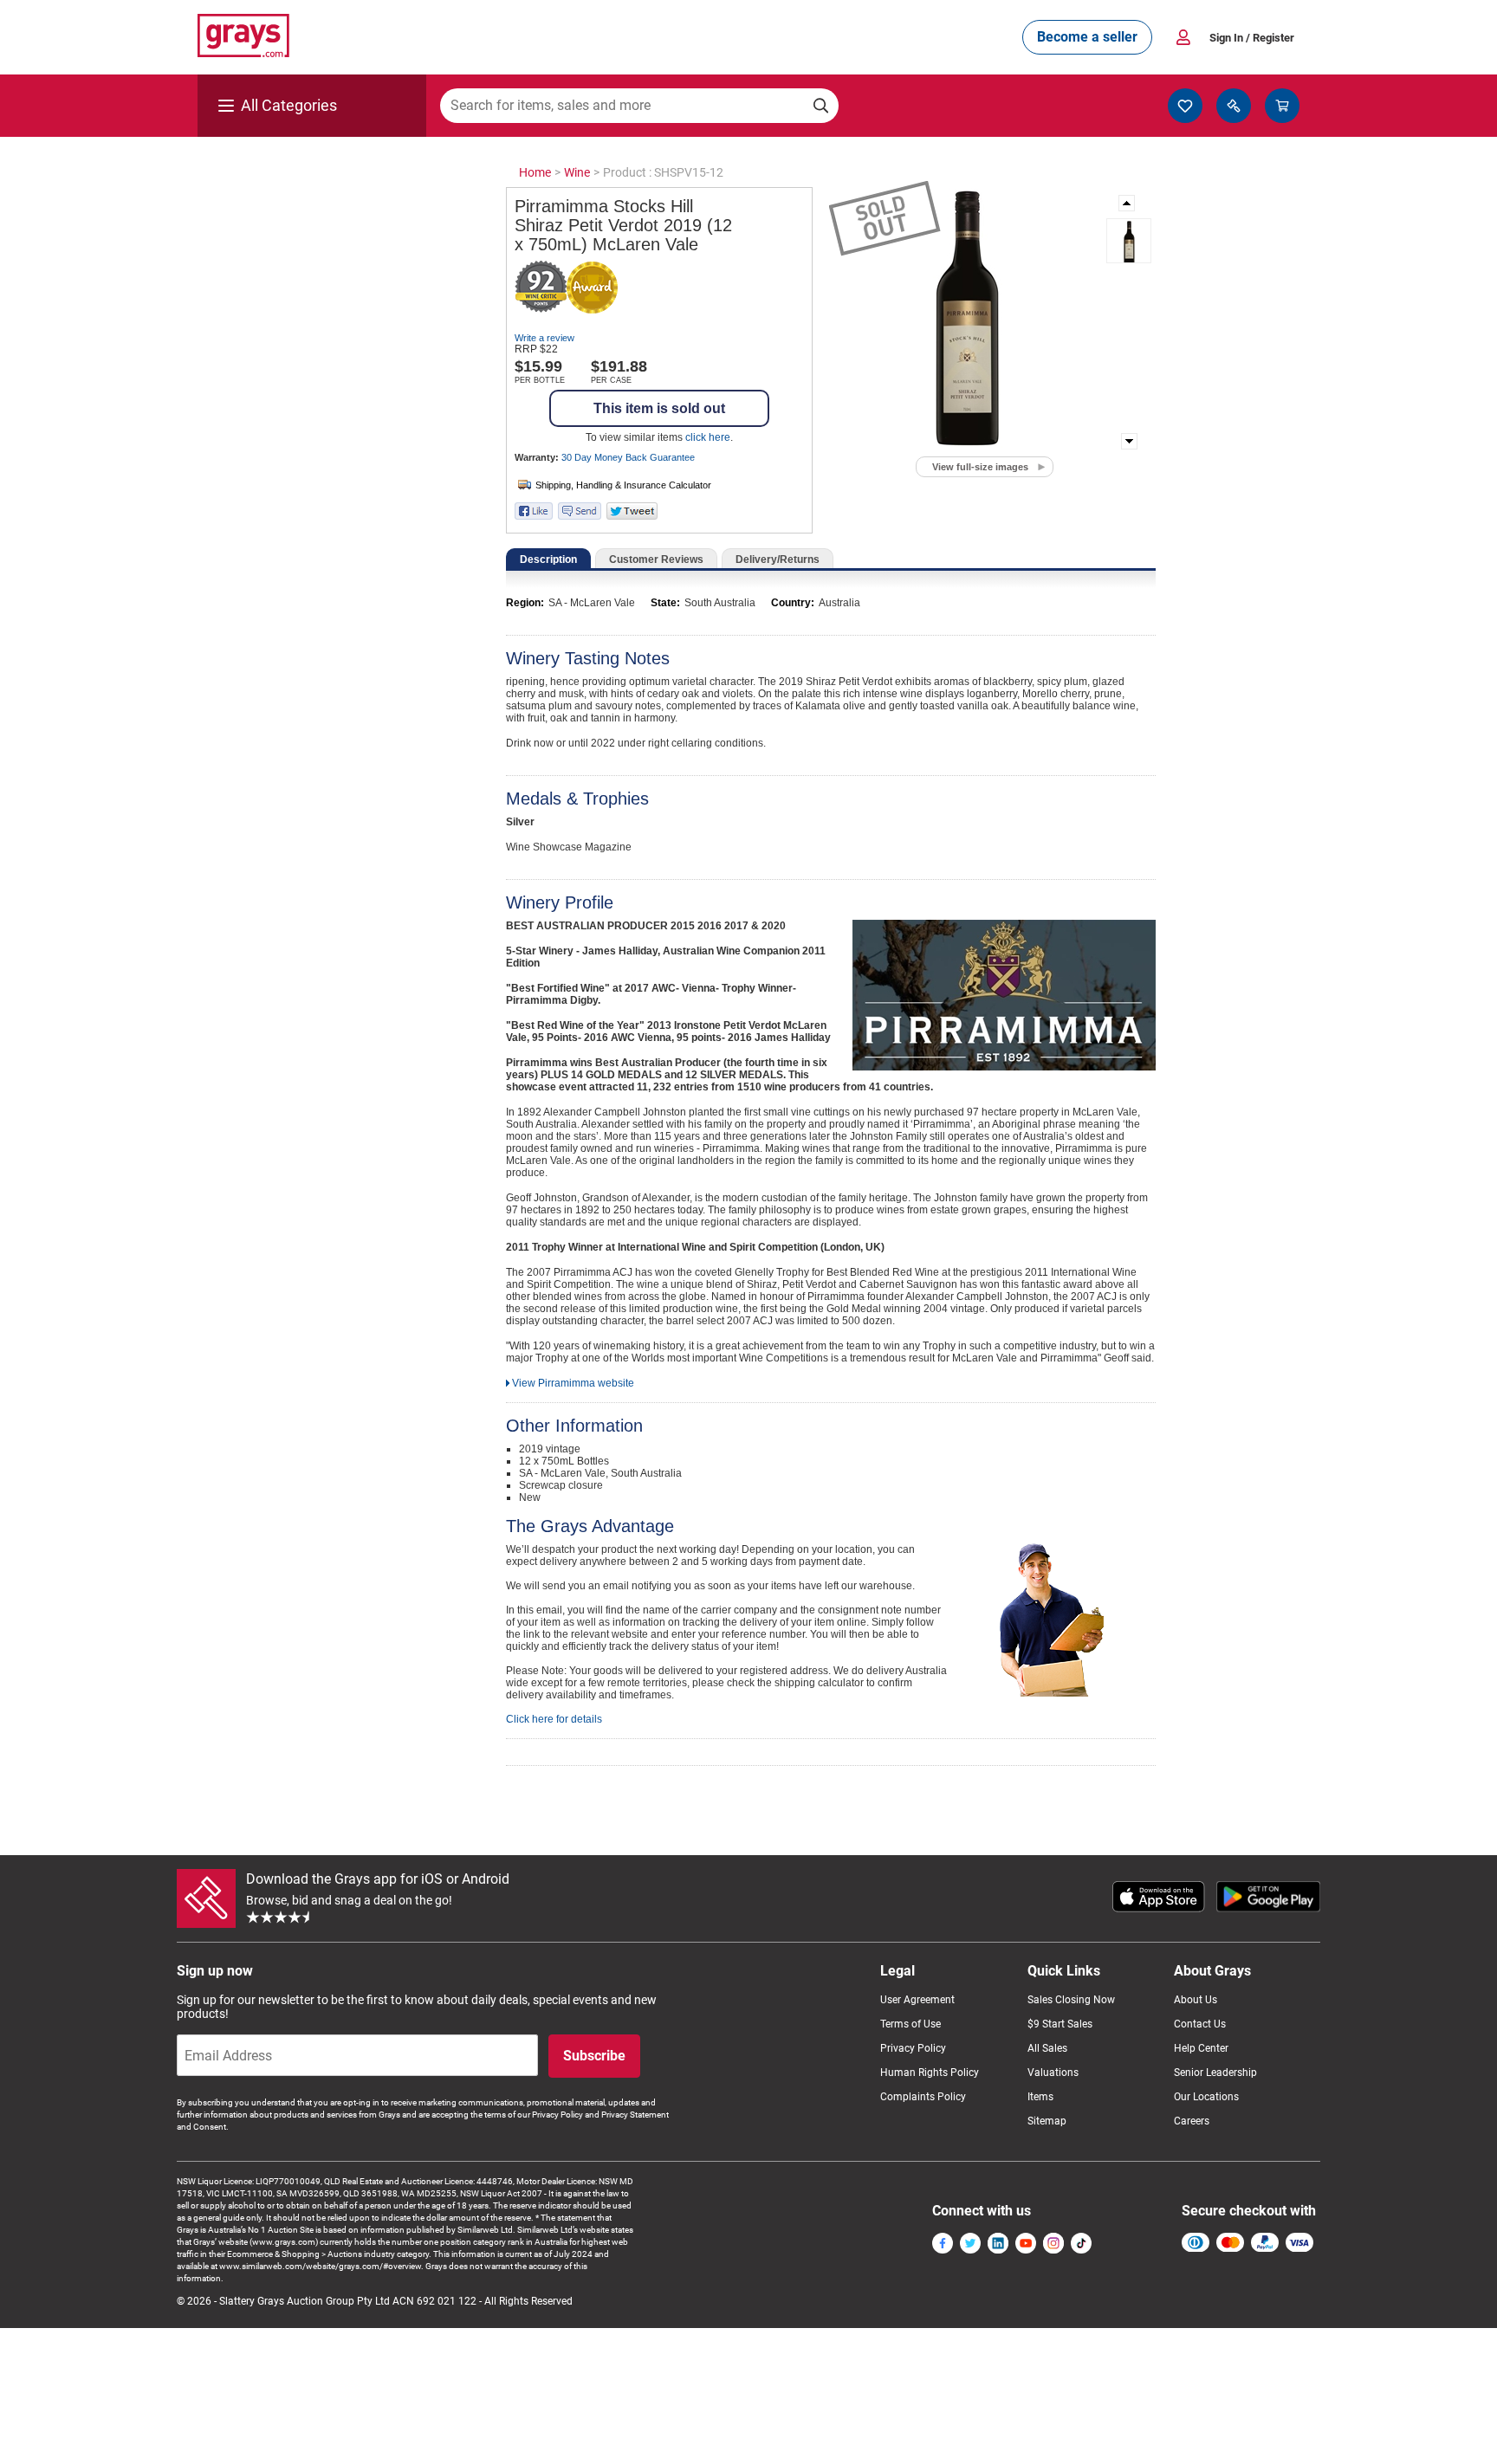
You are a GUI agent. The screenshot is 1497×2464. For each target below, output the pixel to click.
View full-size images (980, 467)
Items (1040, 2097)
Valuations (1053, 2073)
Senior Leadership (1215, 2073)
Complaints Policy (923, 2097)
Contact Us (1200, 2024)
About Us (1196, 2000)
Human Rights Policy (930, 2073)
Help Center (1201, 2048)
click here (708, 437)
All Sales (1047, 2048)
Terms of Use (911, 2024)
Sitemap (1047, 2121)
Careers (1192, 2121)
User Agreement (917, 2000)
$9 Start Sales (1060, 2024)
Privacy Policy (913, 2048)
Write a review (544, 338)
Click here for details (554, 1719)
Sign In (1252, 38)
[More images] (1128, 203)
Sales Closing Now (1071, 2000)
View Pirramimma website (573, 1383)
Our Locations (1206, 2097)
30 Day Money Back (628, 457)
